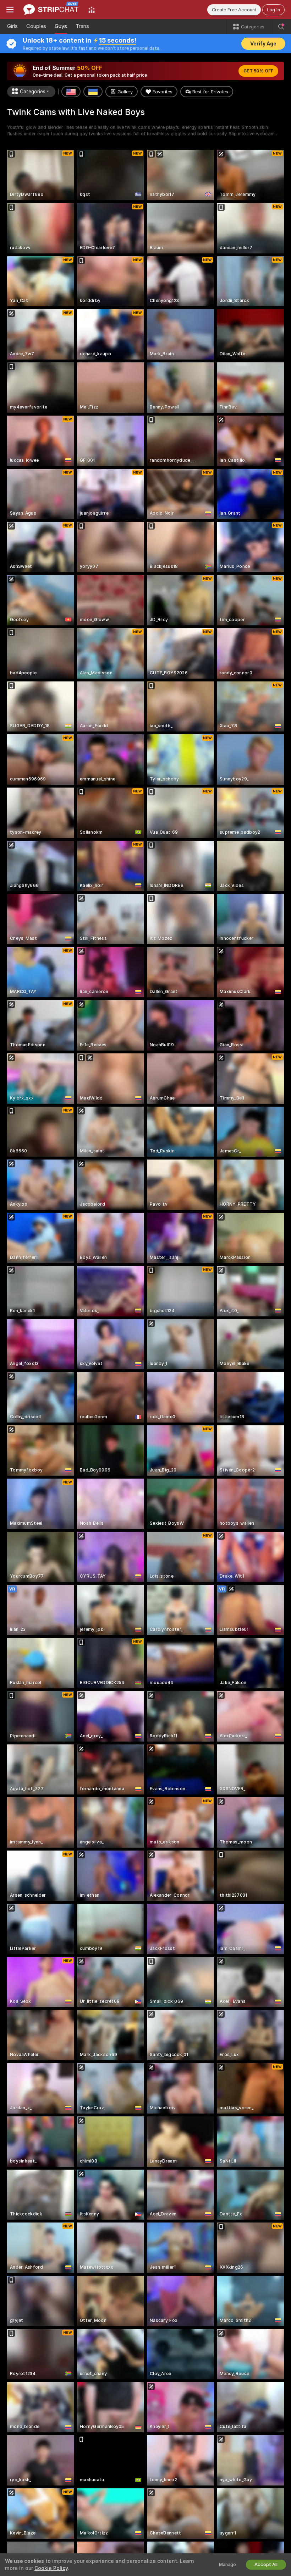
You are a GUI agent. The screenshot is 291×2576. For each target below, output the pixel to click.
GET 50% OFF (258, 71)
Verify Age (263, 44)
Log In (273, 10)
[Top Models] (92, 10)
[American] (71, 92)
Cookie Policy (51, 2568)
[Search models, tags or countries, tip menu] (281, 27)
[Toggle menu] (10, 10)
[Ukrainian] (93, 92)
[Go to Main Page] (51, 10)
